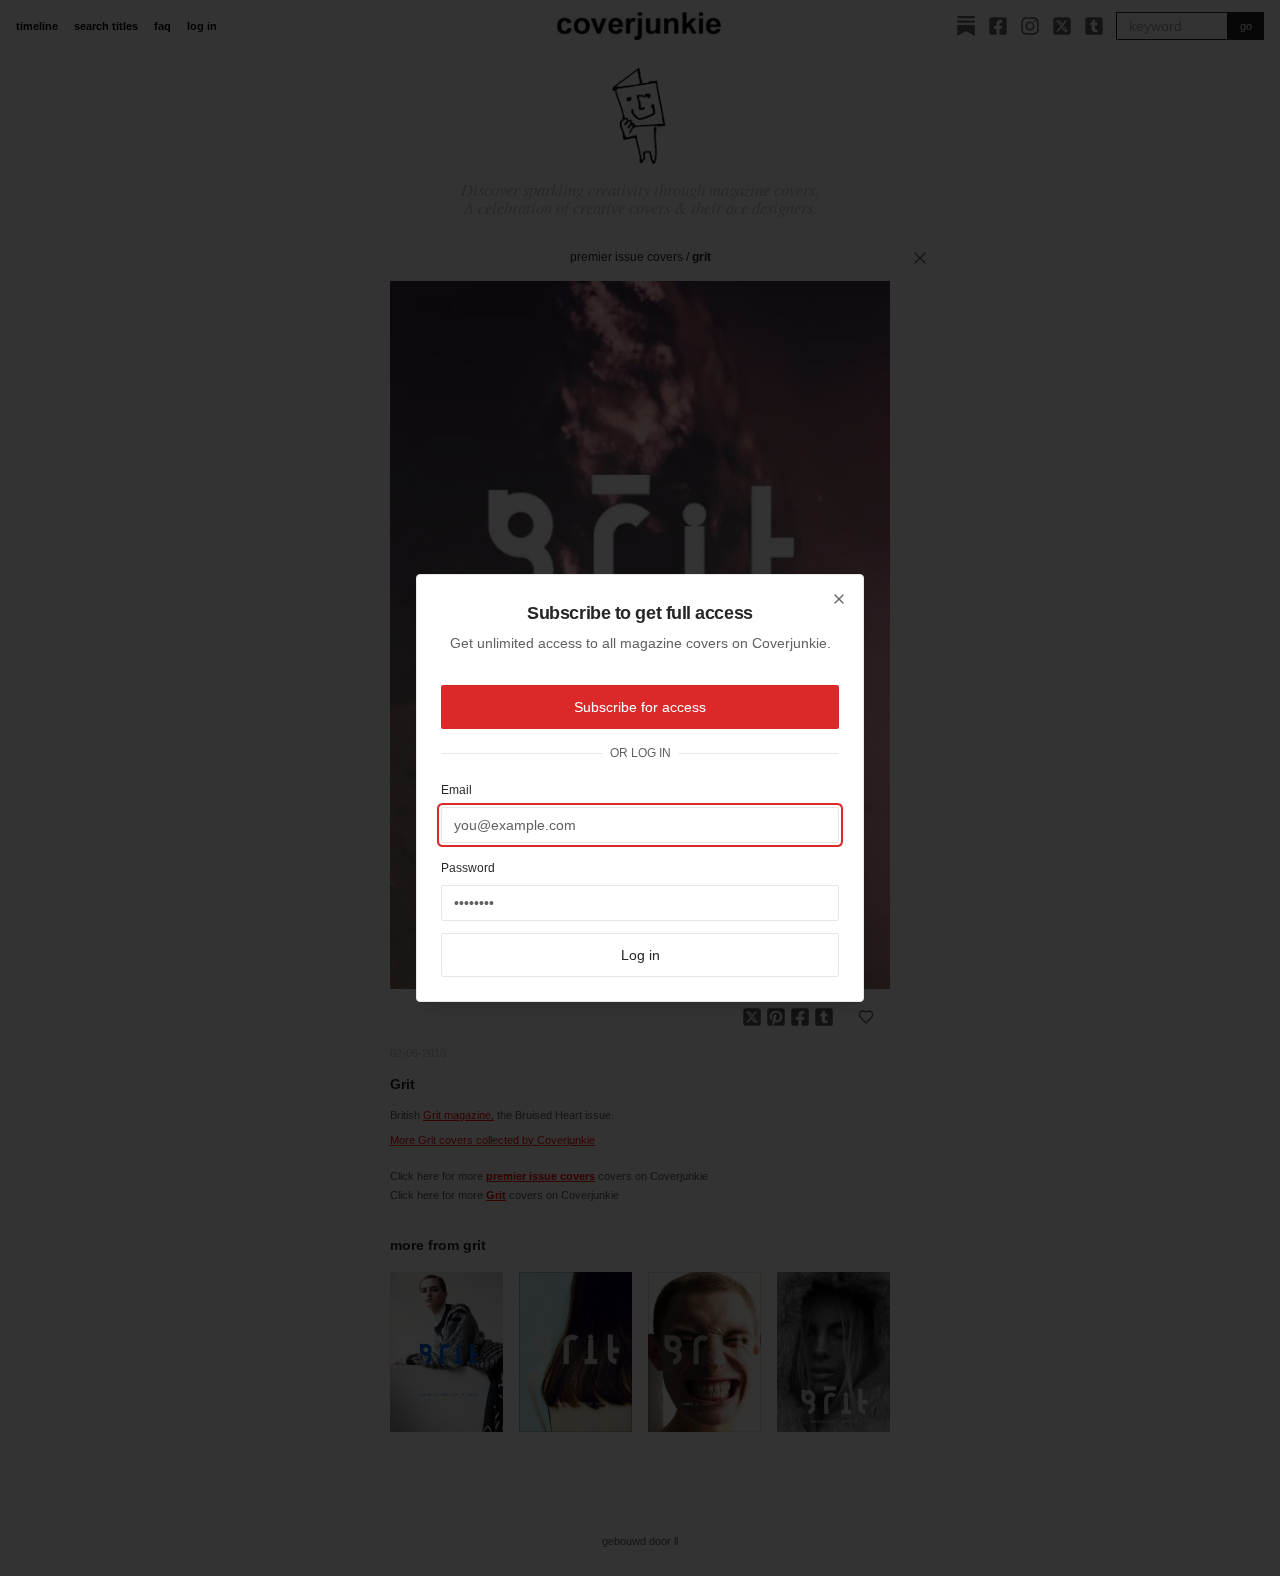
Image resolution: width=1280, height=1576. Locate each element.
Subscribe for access (640, 707)
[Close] (839, 599)
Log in (640, 955)
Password (468, 868)
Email (456, 790)
